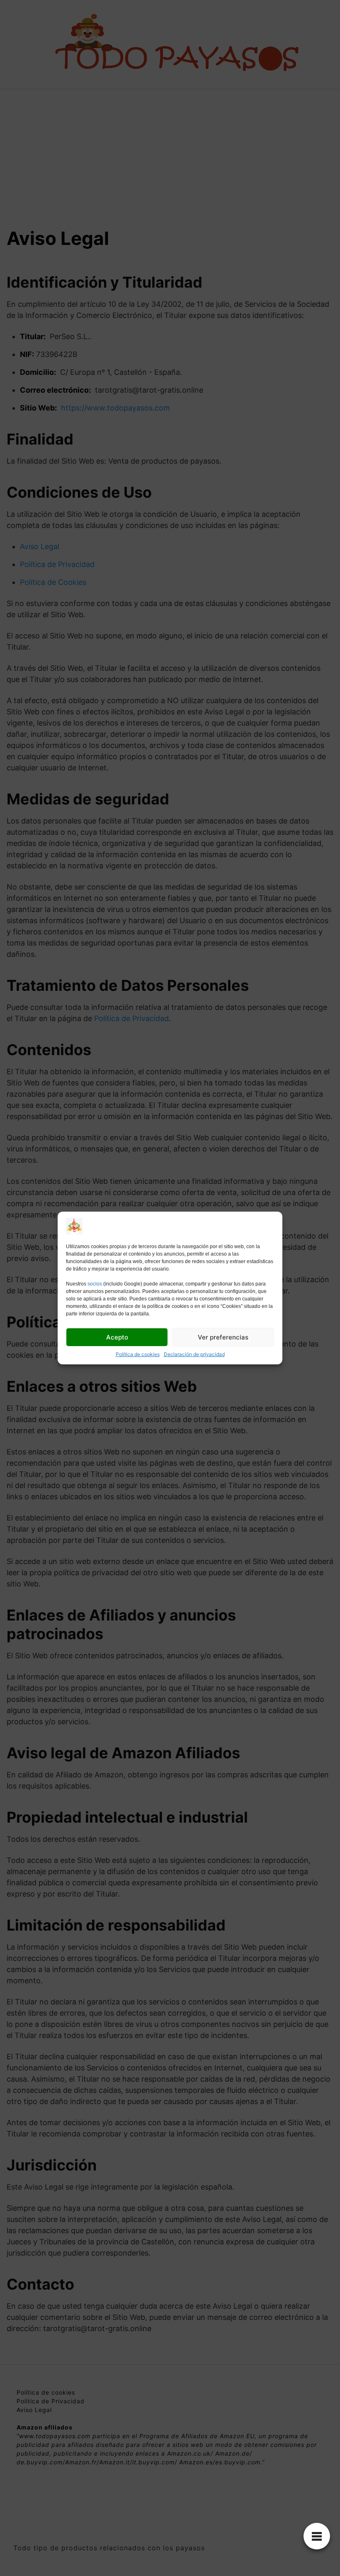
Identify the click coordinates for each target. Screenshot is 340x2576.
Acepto (117, 1337)
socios (95, 1284)
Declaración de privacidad (194, 1354)
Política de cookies (138, 1354)
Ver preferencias (223, 1337)
